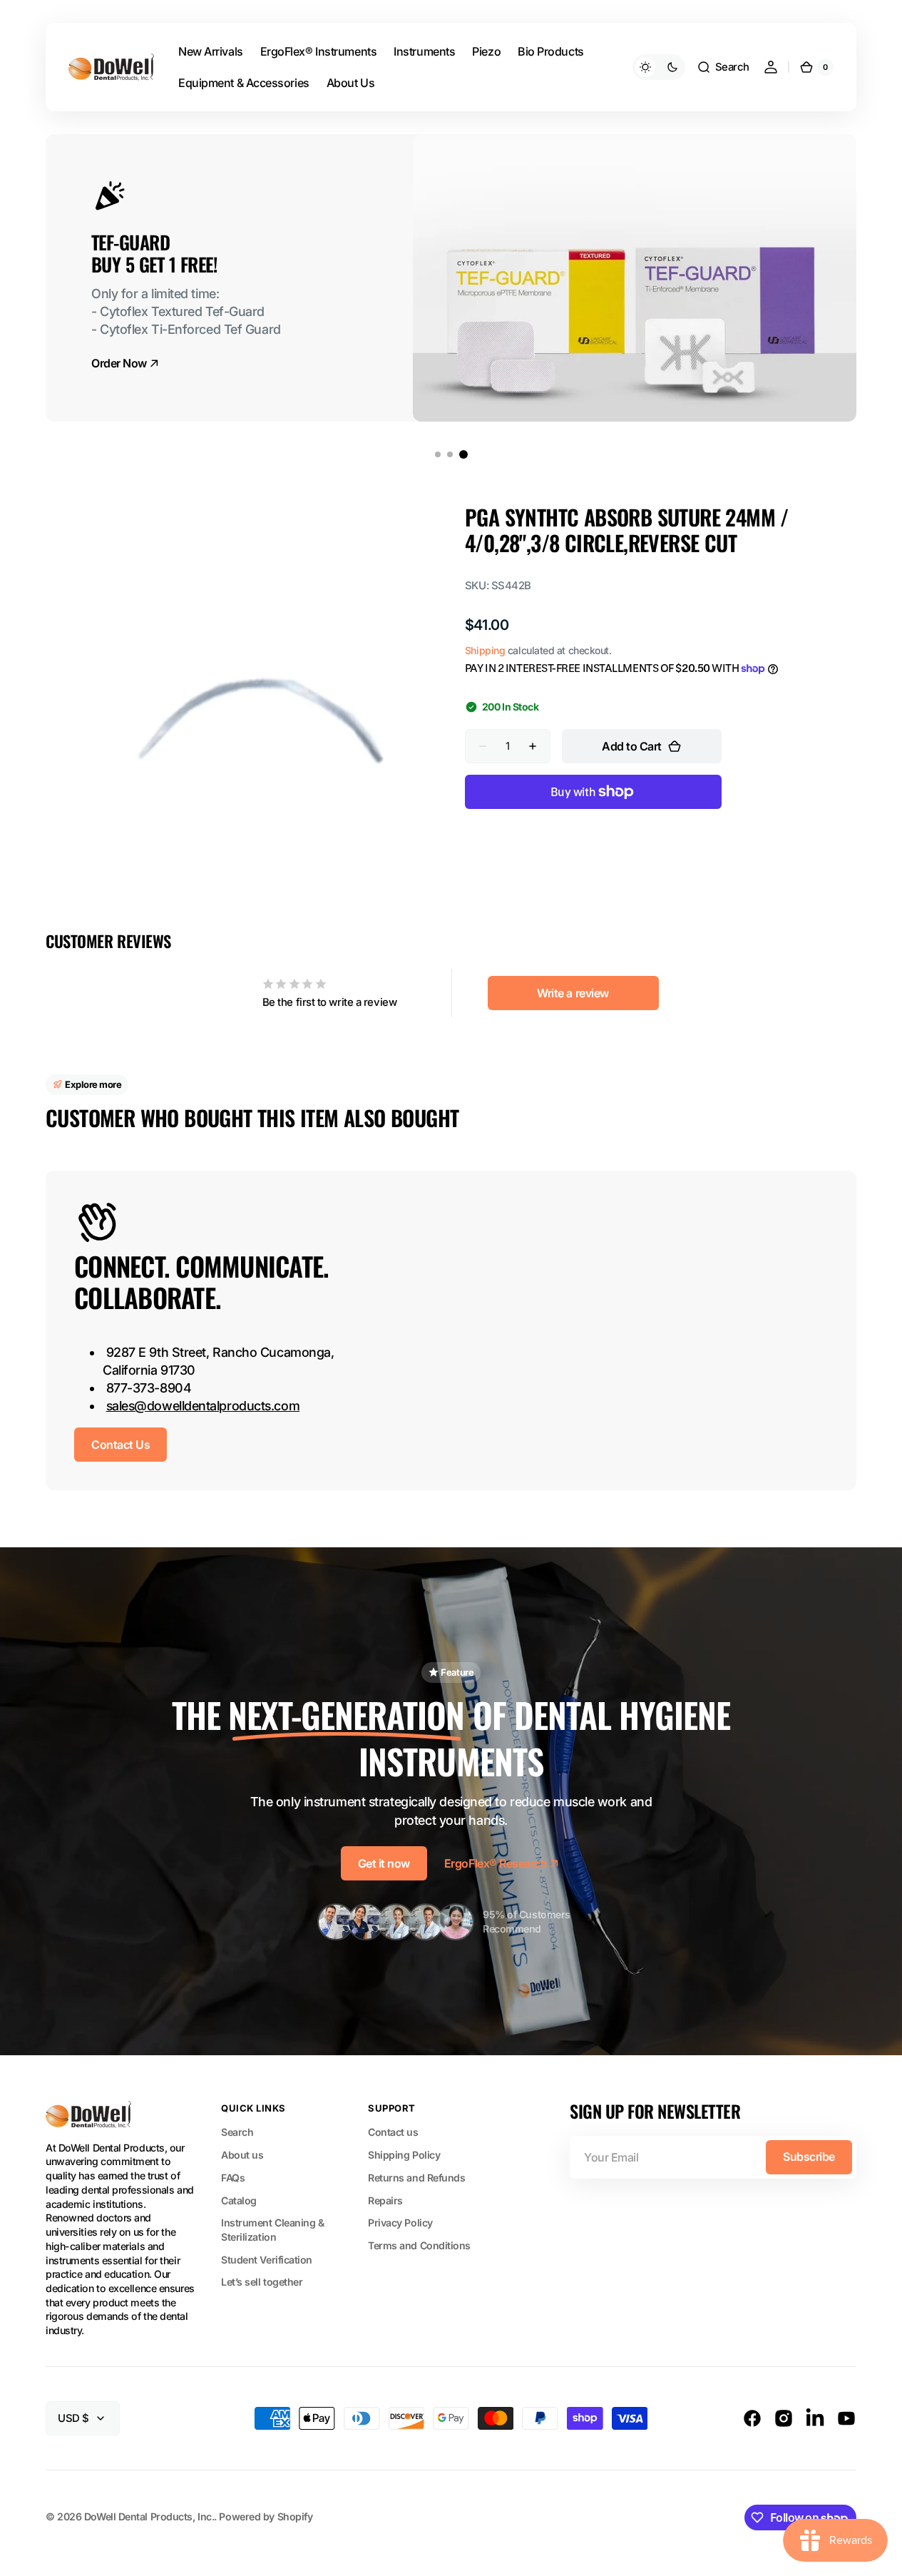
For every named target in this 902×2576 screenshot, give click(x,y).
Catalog (239, 2200)
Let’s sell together (262, 2282)
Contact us (393, 2132)
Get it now (384, 1863)
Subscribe (809, 2157)
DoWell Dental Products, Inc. (149, 2516)
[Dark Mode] (659, 67)
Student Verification (267, 2260)
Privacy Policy (400, 2223)
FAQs (233, 2178)
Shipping (485, 650)
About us (242, 2155)
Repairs (385, 2200)
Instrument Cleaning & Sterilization (273, 2230)
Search (237, 2132)
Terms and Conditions (419, 2245)
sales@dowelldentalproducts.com (203, 1406)
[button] (723, 67)
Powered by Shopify (266, 2516)
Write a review (573, 993)
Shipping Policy (404, 2155)
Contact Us (121, 1445)
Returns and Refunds (416, 2178)
